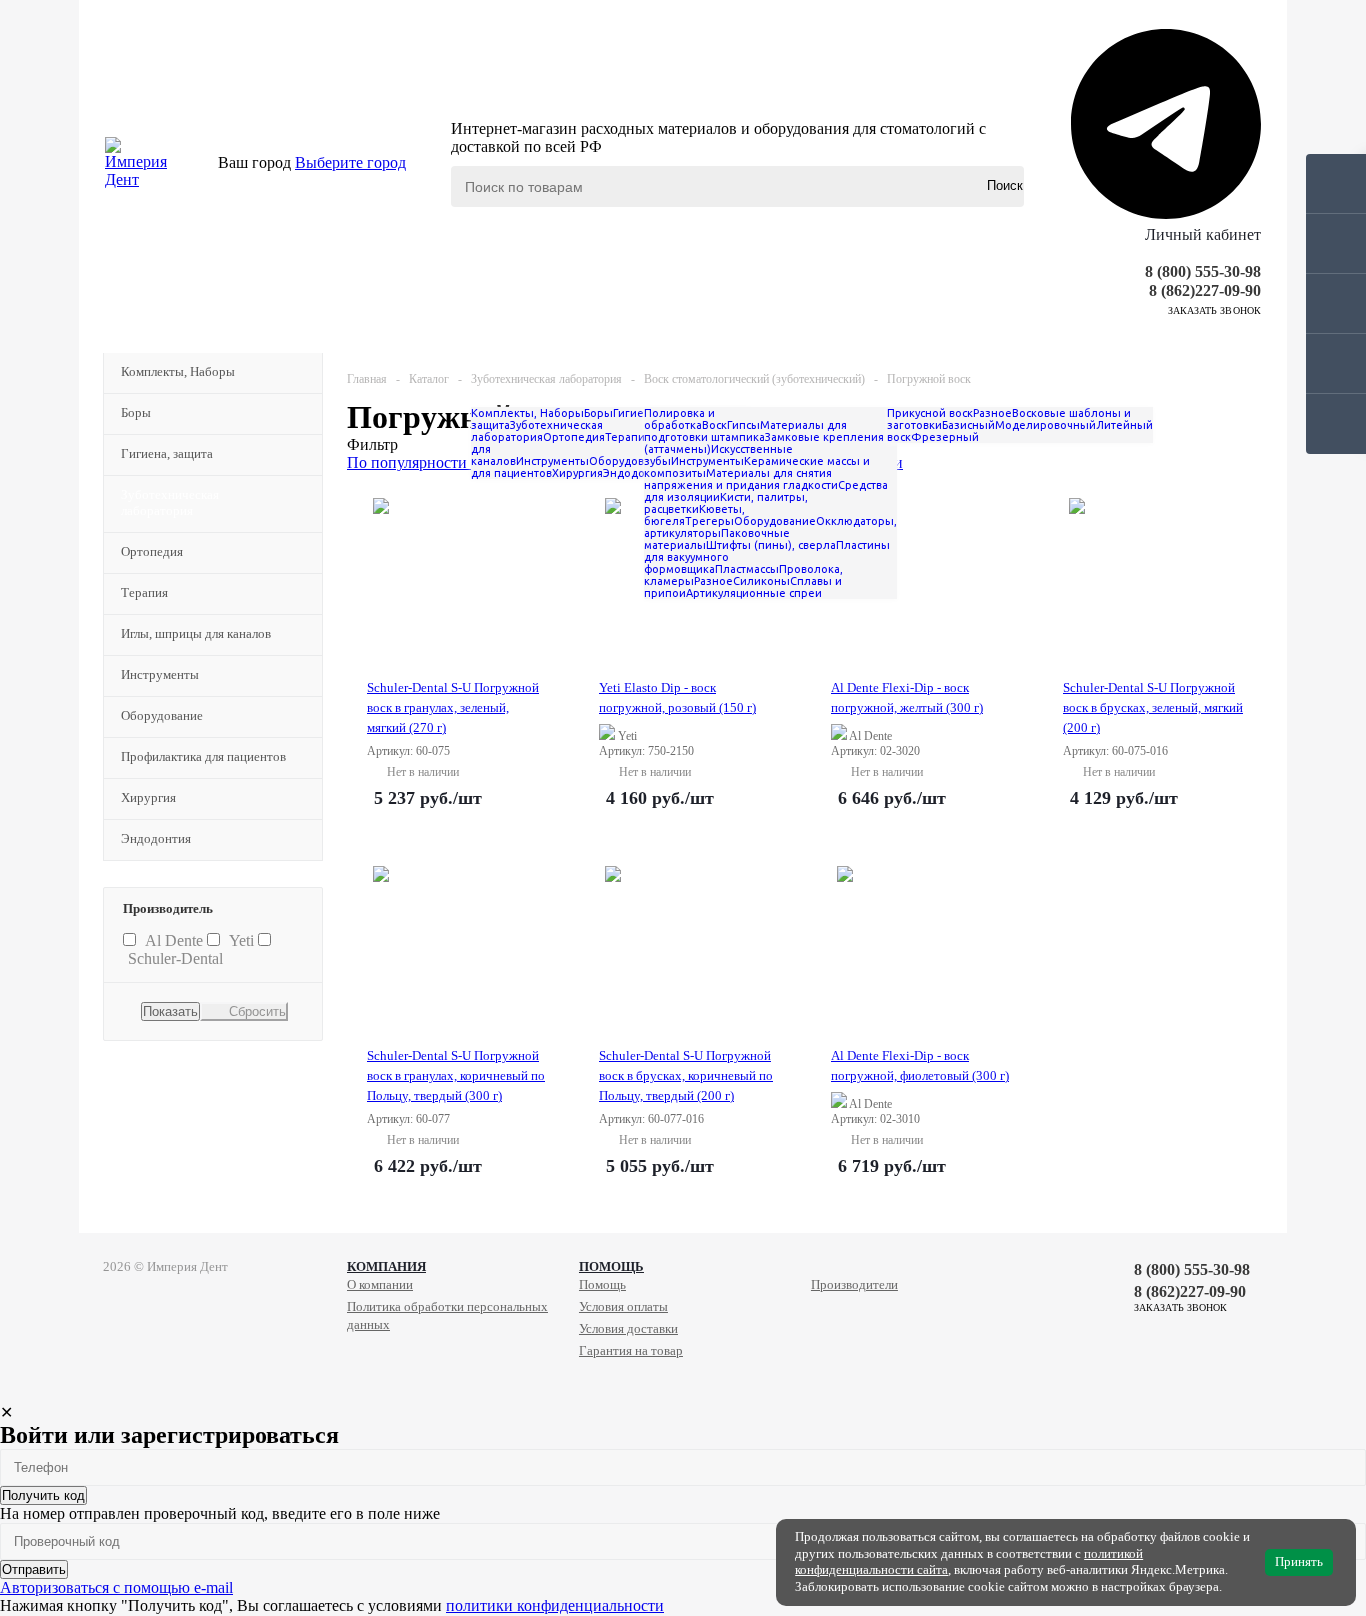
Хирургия (148, 797)
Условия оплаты (623, 1306)
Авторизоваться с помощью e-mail (116, 1587)
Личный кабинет (1203, 234)
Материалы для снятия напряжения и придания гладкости (741, 479)
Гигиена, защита (167, 453)
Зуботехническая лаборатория (170, 502)
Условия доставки (628, 1328)
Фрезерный (945, 437)
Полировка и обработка (679, 419)
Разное (713, 581)
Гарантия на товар (631, 1350)
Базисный (968, 425)
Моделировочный (1045, 425)
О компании (380, 1284)
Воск (714, 425)
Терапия (144, 592)
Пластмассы (747, 569)
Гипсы (743, 425)
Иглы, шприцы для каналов (196, 633)
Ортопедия (152, 551)
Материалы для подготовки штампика (745, 431)
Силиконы (761, 581)
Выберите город (350, 162)
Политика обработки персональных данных (447, 1315)
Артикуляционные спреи (754, 593)
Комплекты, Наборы (178, 371)
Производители (854, 1284)
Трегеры (709, 521)
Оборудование (162, 715)
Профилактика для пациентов (203, 756)
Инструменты (160, 674)
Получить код (43, 1495)
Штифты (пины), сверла (771, 545)
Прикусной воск (930, 413)
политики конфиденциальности (555, 1605)
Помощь (611, 1266)
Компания (386, 1266)
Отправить (34, 1569)
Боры (136, 412)
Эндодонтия (156, 838)
